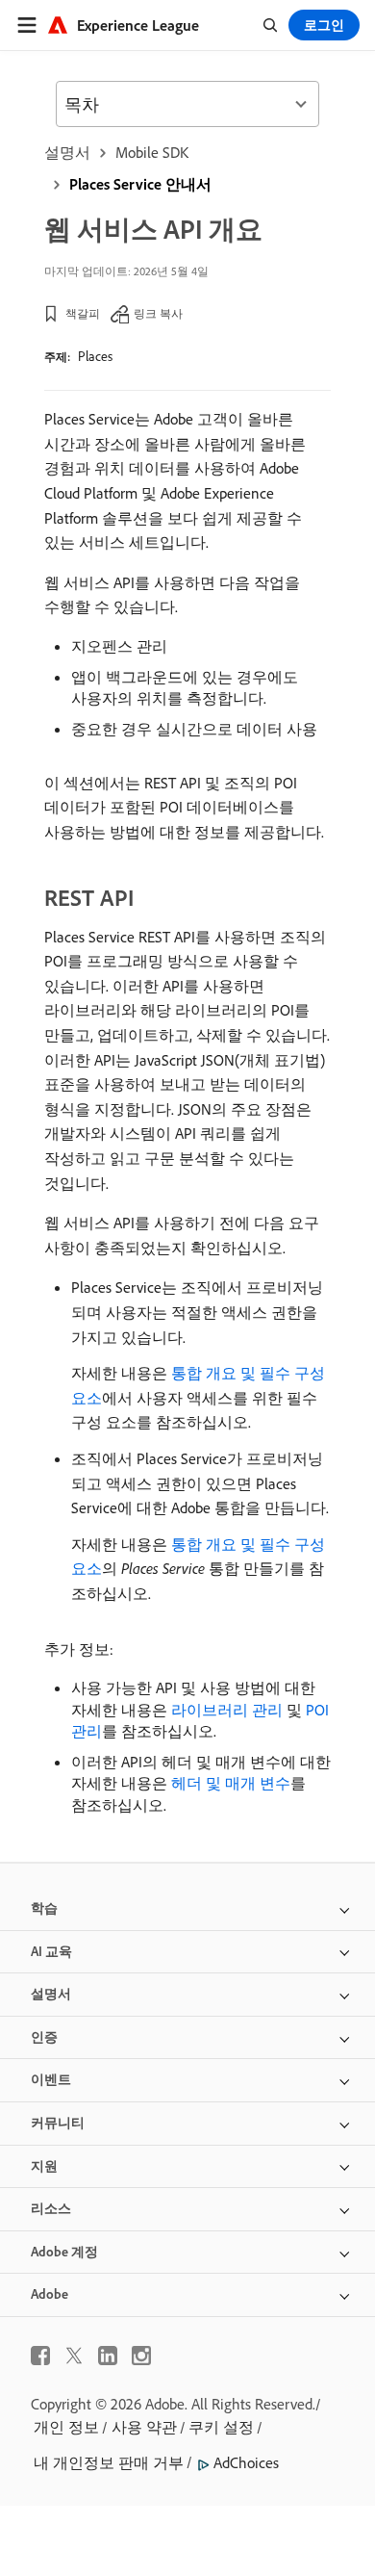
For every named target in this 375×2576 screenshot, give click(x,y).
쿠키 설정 (221, 2427)
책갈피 (83, 313)
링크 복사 (158, 313)
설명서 (67, 152)
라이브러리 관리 (227, 1710)
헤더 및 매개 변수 (231, 1783)
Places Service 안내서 (140, 184)
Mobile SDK (152, 152)
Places (95, 356)
